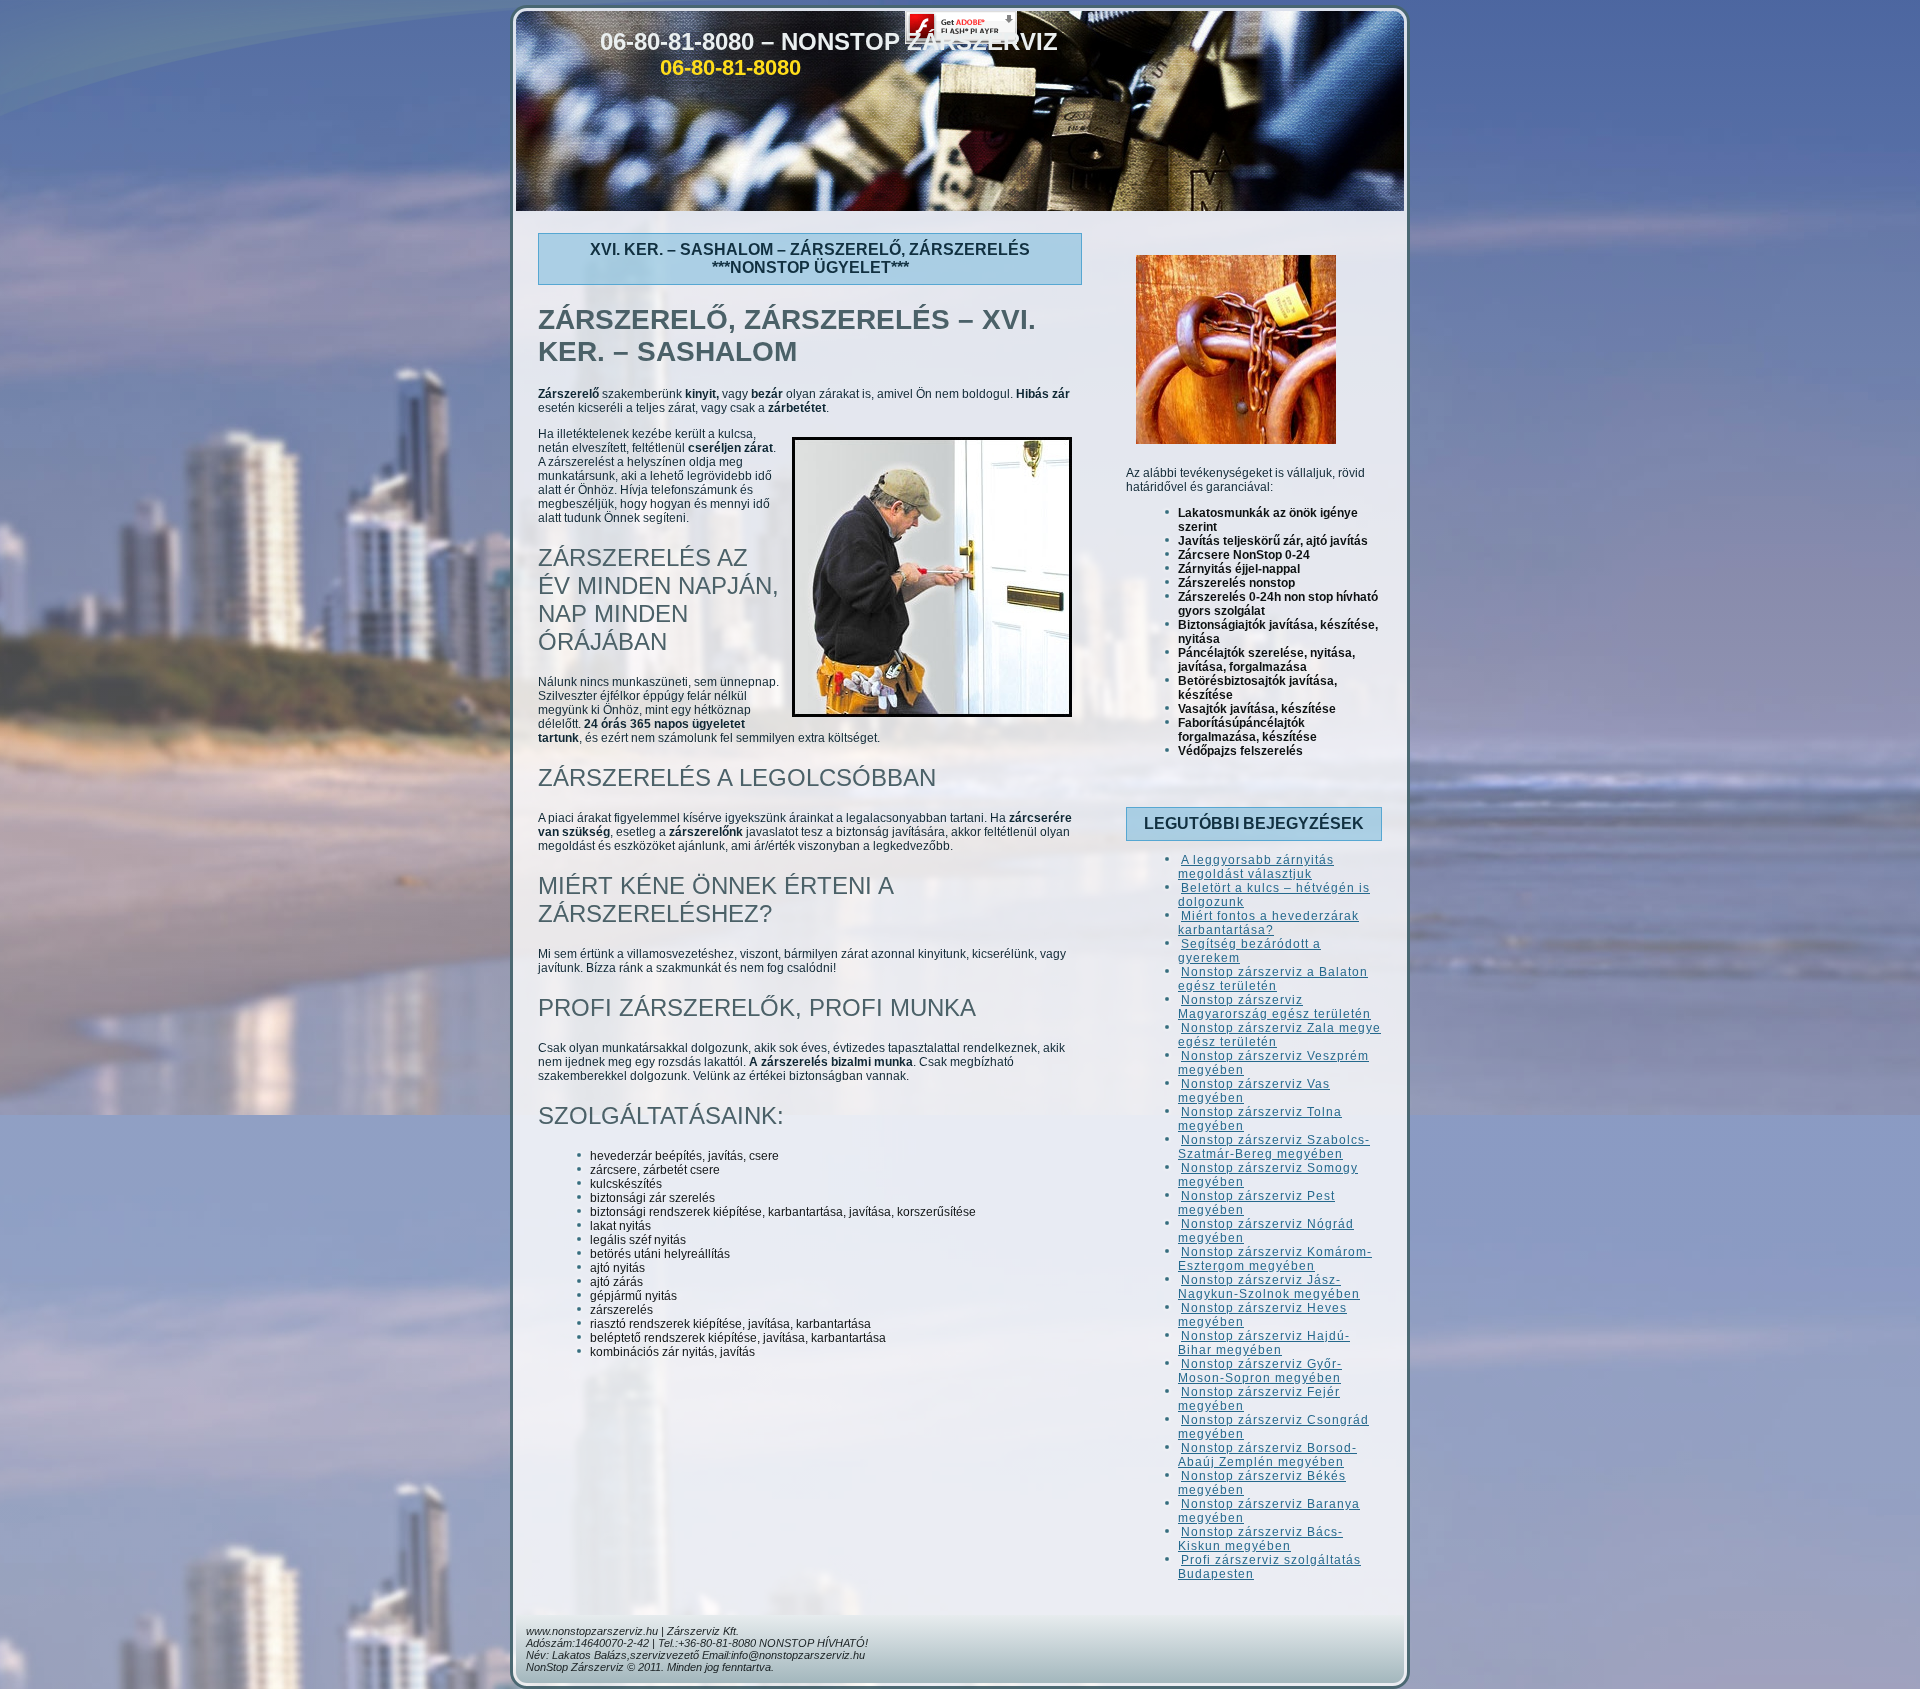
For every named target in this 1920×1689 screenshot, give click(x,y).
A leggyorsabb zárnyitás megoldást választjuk (1256, 867)
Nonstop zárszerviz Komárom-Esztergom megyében (1275, 1259)
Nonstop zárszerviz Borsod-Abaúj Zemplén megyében (1267, 1455)
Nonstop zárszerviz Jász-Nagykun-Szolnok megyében (1269, 1287)
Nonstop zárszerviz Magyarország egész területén (1274, 1007)
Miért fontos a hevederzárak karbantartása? (1268, 923)
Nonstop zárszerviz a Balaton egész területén (1273, 979)
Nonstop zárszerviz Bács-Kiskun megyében (1260, 1539)
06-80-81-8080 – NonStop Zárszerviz (829, 41)
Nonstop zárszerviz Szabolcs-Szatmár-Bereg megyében (1274, 1147)
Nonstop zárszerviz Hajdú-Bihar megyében (1264, 1343)
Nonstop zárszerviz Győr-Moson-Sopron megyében (1260, 1371)
